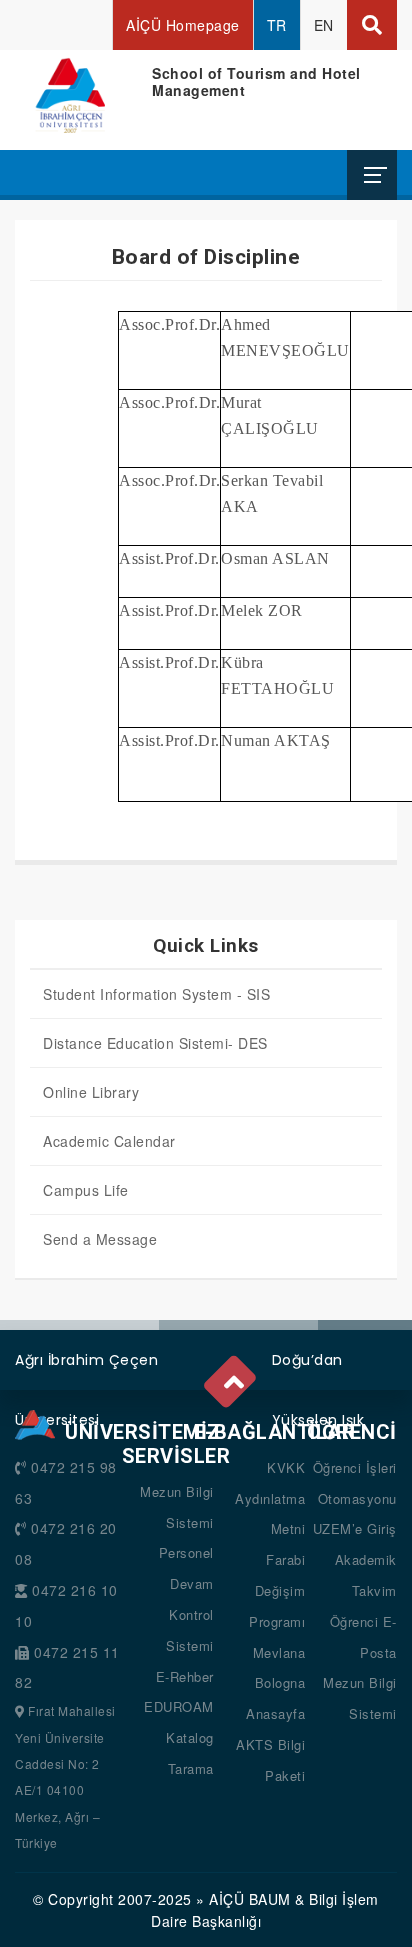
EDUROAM (179, 1706)
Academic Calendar (109, 1141)
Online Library (91, 1092)
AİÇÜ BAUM (250, 1899)
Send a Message (100, 1239)
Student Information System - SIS (156, 994)
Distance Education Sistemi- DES (155, 1043)
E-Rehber (185, 1676)
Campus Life (86, 1190)
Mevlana (279, 1652)
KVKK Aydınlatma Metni (270, 1498)
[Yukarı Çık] (232, 1377)
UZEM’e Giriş (355, 1528)
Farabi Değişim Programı (277, 1590)
